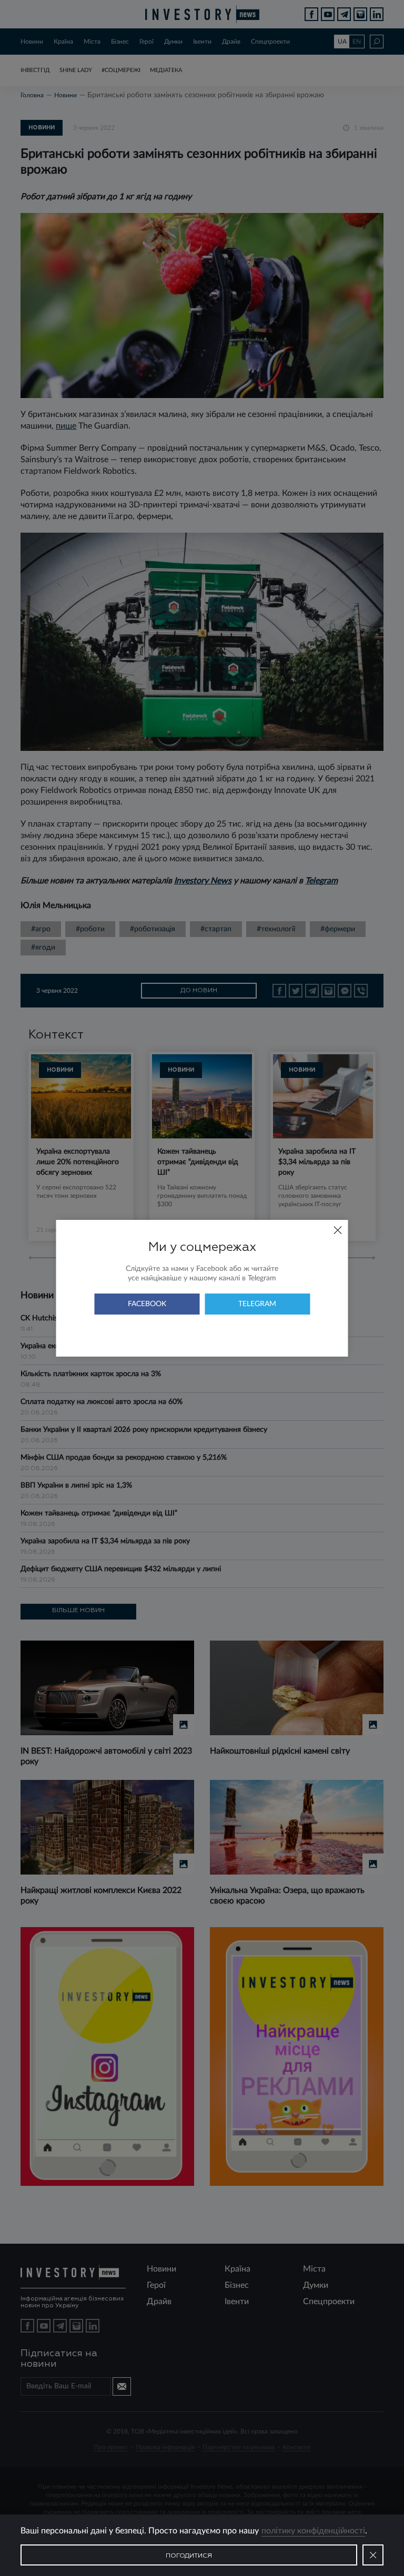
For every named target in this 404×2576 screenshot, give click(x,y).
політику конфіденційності (313, 2531)
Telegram (257, 1304)
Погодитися (189, 2556)
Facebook (147, 1304)
